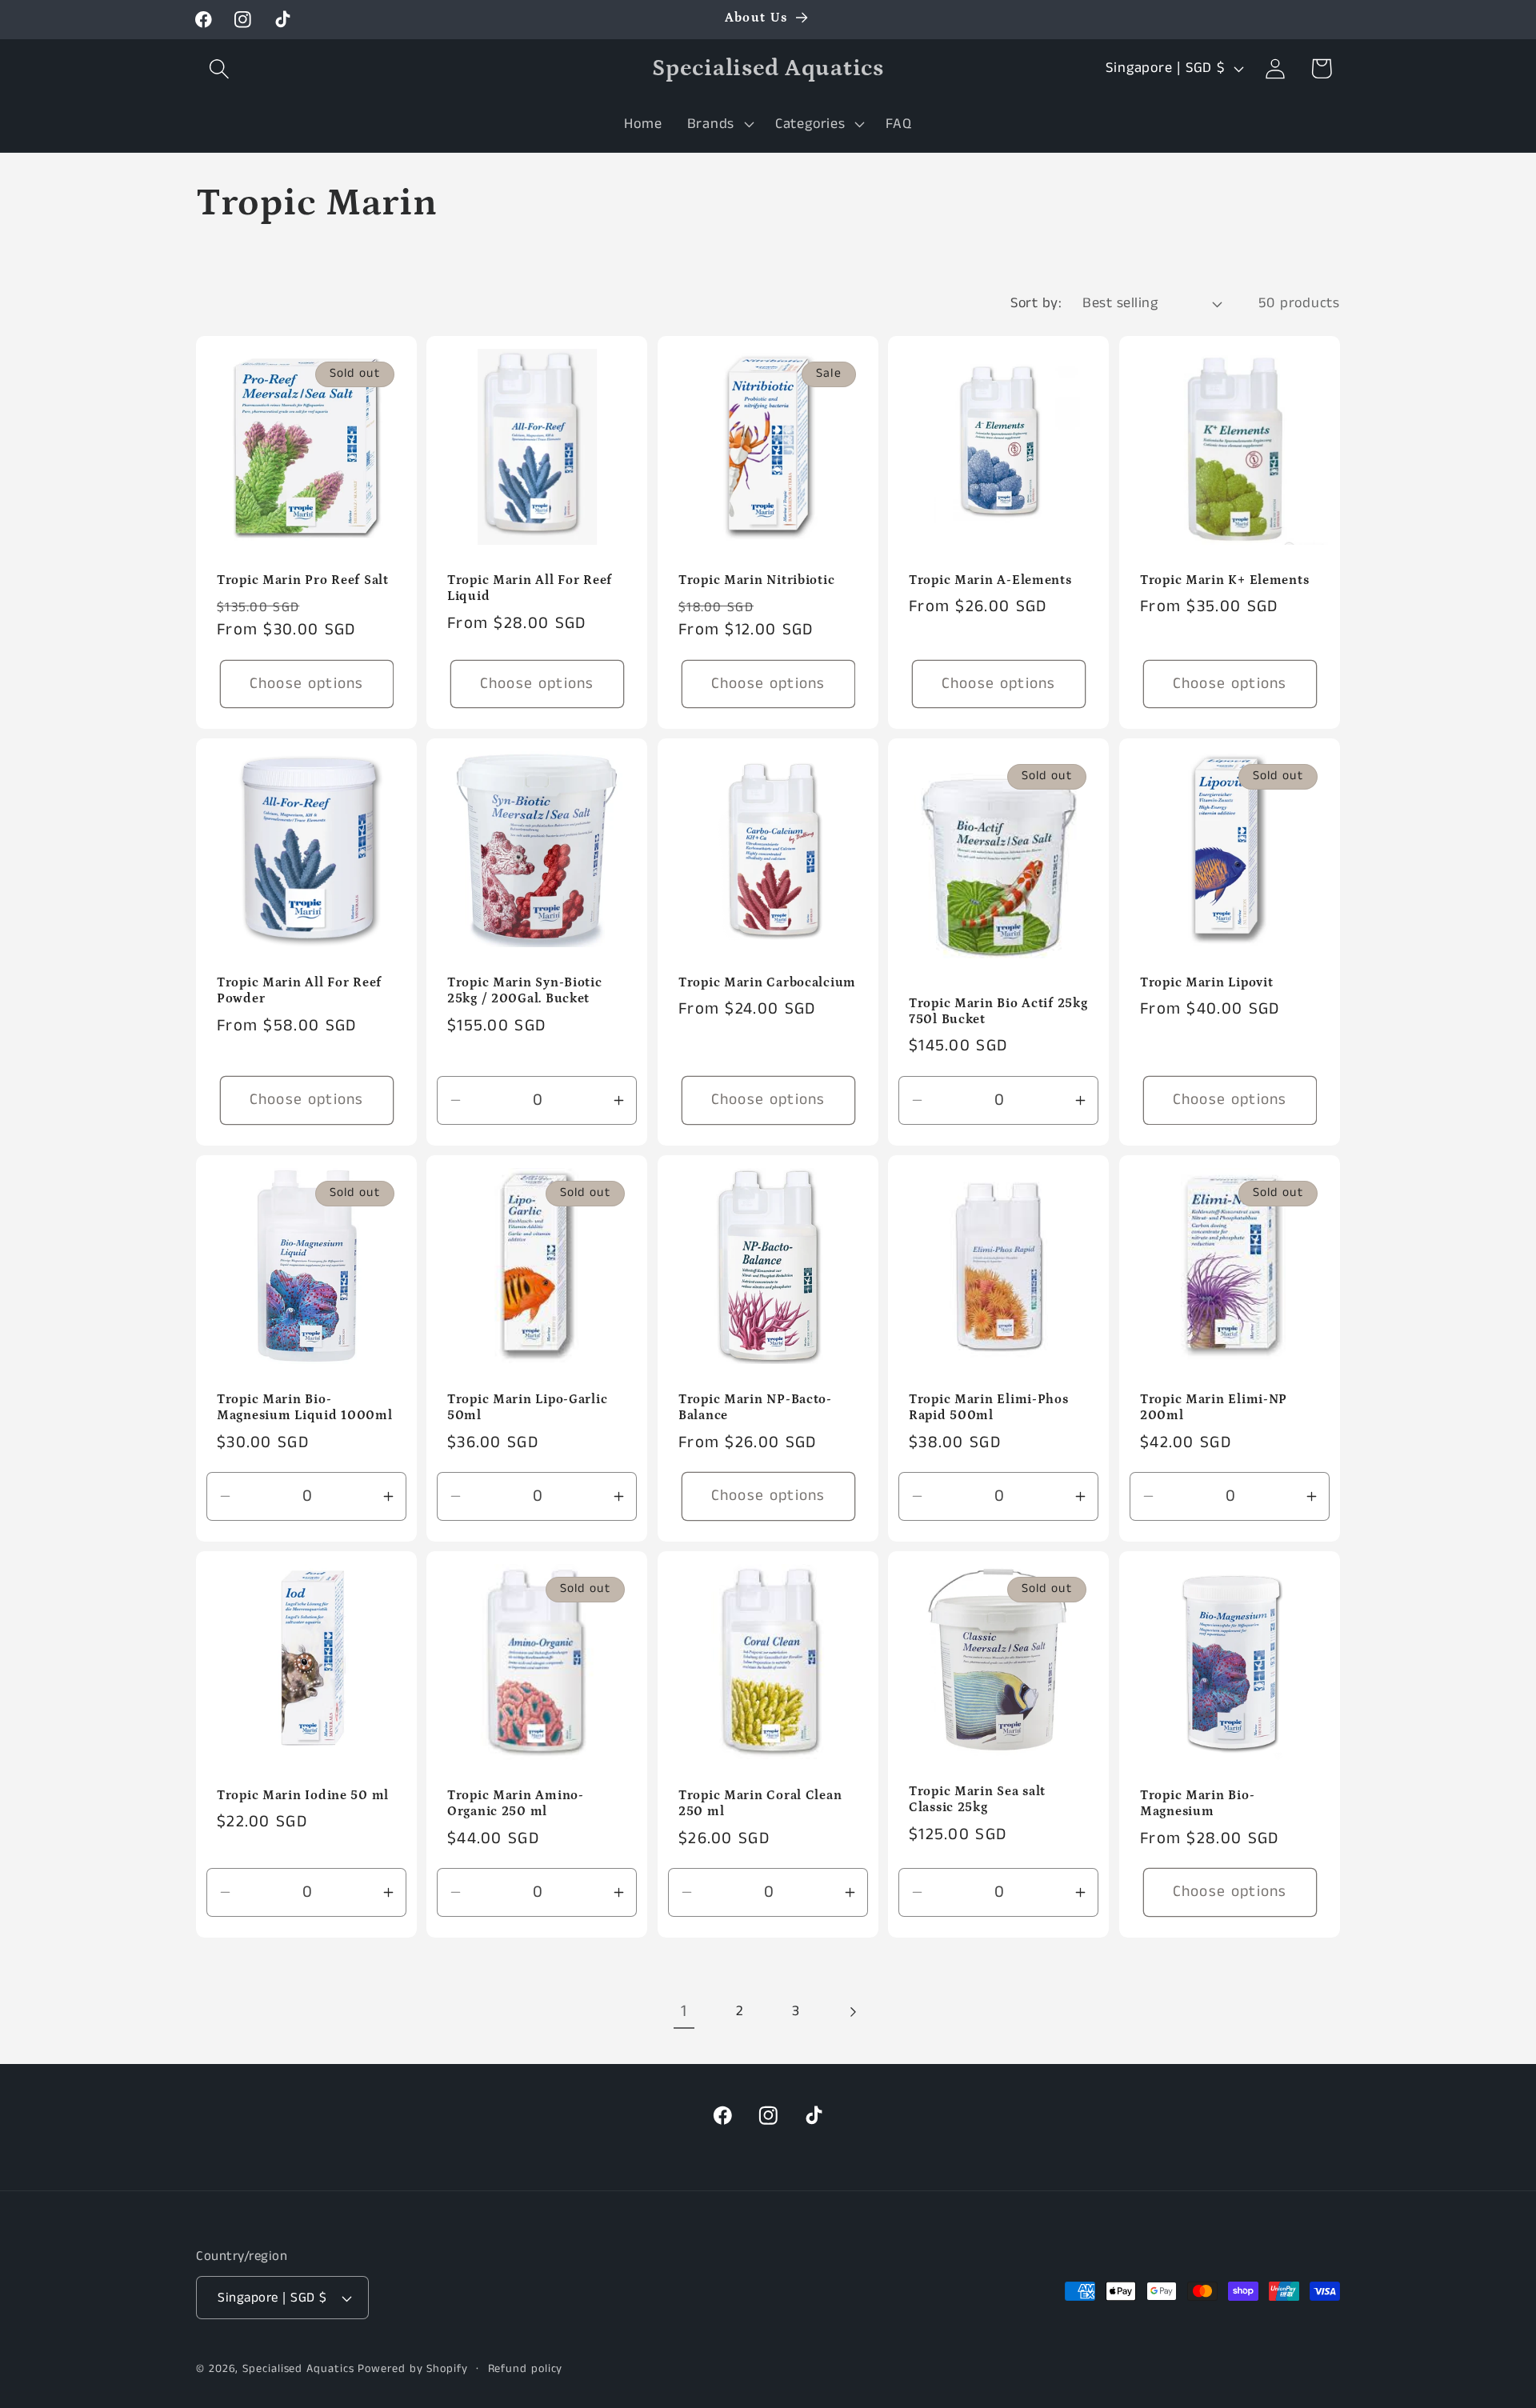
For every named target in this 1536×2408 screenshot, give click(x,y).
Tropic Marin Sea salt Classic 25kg (977, 1800)
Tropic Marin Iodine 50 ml (303, 1795)
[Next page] (852, 2012)
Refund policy (526, 2369)
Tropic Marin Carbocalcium (767, 983)
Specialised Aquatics (298, 2369)
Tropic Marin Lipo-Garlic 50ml (527, 1408)
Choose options (307, 684)
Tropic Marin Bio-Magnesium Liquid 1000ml (305, 1408)
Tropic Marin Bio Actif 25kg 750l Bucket (998, 1012)
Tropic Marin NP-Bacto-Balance (755, 1408)
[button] (219, 68)
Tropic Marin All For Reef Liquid (530, 588)
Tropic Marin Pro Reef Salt (303, 580)
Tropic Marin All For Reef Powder (299, 991)
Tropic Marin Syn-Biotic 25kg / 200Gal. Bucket (525, 991)
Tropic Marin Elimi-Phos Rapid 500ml (989, 1408)
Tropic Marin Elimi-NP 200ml (1214, 1408)
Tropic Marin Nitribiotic (756, 580)
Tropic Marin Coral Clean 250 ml (760, 1803)
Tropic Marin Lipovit (1206, 983)
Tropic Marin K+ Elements (1224, 580)
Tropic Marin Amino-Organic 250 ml (516, 1803)
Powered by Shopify (412, 2369)
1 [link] (684, 2012)
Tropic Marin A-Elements (990, 580)
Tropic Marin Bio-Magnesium (1197, 1803)
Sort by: (1036, 303)
